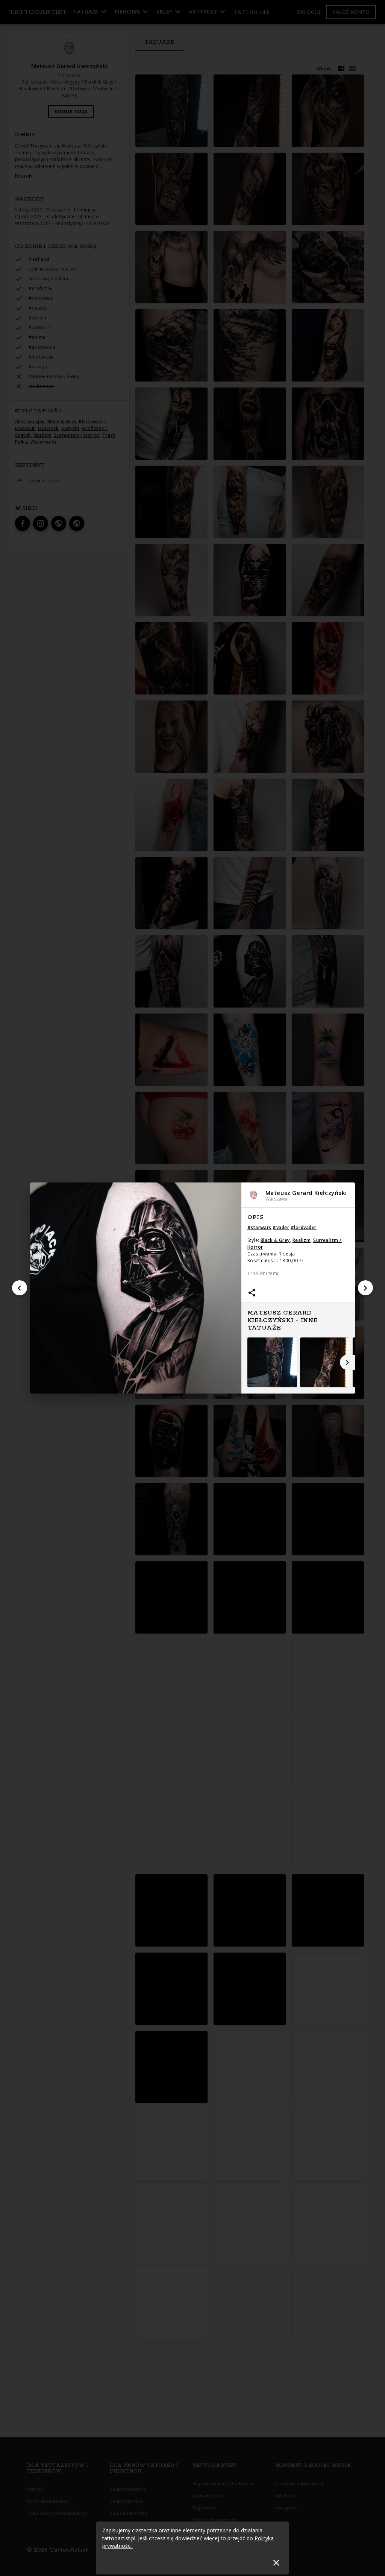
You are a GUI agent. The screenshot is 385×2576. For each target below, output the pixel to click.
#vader (281, 1227)
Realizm (302, 1240)
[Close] (276, 2563)
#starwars (259, 1227)
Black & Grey (275, 1240)
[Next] (365, 1288)
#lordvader (304, 1227)
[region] (298, 1301)
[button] (298, 1195)
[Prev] (20, 1288)
